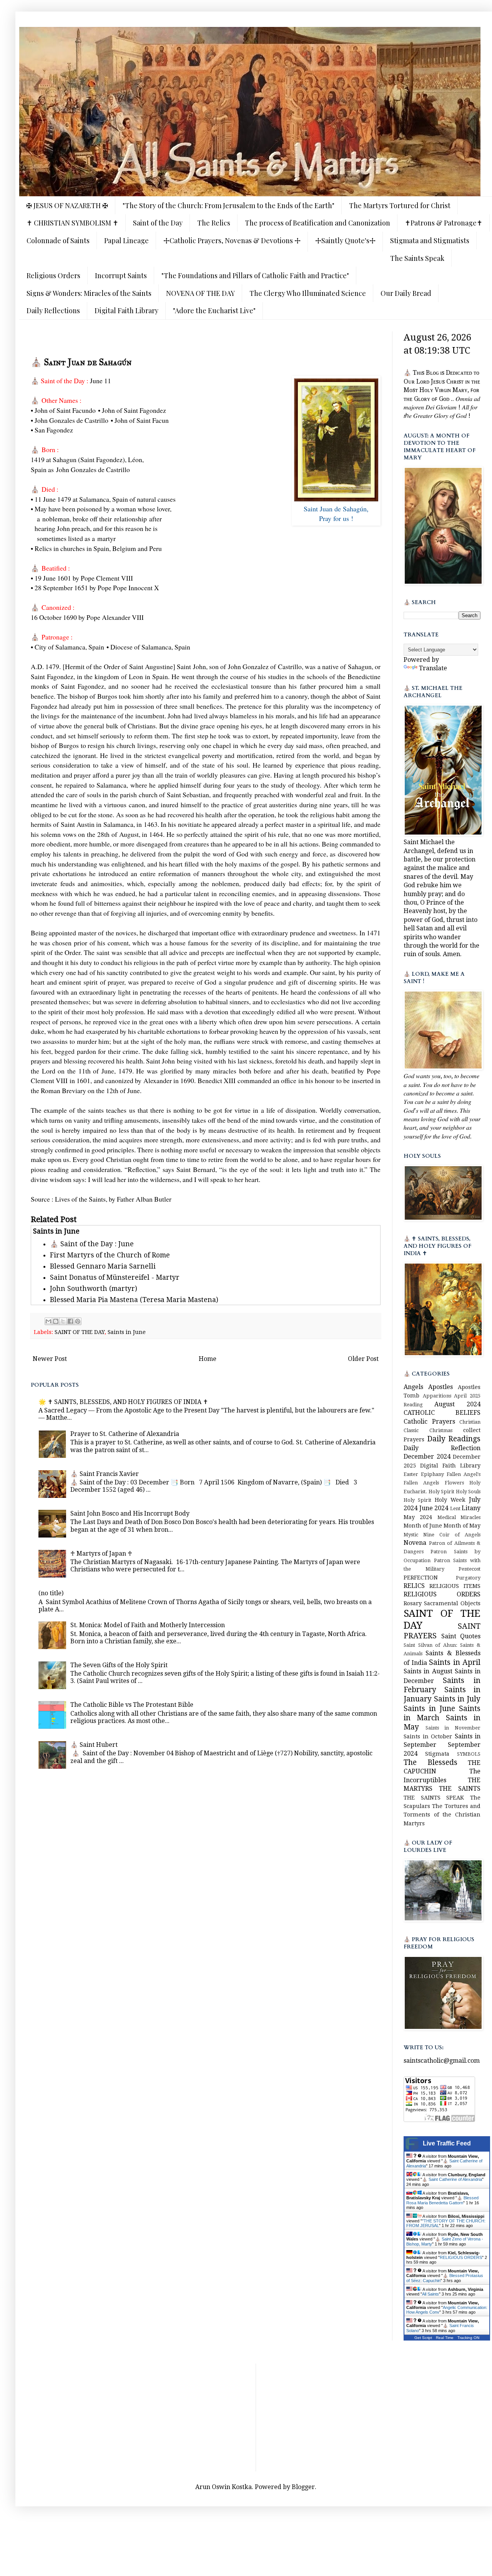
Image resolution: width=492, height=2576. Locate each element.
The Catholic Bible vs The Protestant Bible (132, 1705)
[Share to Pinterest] (78, 1321)
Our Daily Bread (406, 293)
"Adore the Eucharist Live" (214, 311)
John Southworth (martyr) (94, 1289)
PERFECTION (421, 1578)
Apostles (440, 1387)
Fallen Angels (421, 1483)
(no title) (51, 1593)
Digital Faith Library (126, 311)
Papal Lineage (126, 240)
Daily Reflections (53, 311)
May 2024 (418, 1517)
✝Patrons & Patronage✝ (444, 223)
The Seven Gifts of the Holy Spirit (119, 1665)
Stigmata (437, 1754)
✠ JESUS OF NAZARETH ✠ (67, 205)
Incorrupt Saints (121, 275)
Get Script (423, 2338)
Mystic (411, 1535)
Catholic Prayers (429, 1422)
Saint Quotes (461, 1636)
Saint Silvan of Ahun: (430, 1645)
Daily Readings (454, 1439)
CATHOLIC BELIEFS (442, 1413)
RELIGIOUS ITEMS (455, 1586)
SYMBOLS (469, 1754)
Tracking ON (468, 2338)
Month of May (462, 1526)
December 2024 (427, 1457)
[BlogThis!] (56, 1321)
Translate (433, 668)
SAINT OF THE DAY (80, 1332)
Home (208, 1359)
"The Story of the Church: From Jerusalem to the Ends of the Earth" (229, 205)
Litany (471, 1508)
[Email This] (48, 1321)
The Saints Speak (417, 258)
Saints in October (428, 1736)
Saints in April (455, 1662)
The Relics (214, 223)
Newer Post (50, 1359)
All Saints (430, 2294)
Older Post (363, 1359)
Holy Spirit (417, 1500)
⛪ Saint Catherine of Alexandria (452, 2179)
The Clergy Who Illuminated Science (308, 293)
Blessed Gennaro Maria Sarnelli (103, 1266)
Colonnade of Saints (58, 240)
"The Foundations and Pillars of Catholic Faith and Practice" (255, 275)
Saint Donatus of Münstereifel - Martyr (115, 1277)
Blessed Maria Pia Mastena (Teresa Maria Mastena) (134, 1300)
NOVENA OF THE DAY (200, 293)
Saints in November (453, 1728)
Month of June (423, 1526)
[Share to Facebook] (70, 1321)
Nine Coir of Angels (452, 1535)
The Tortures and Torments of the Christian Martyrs (442, 1815)
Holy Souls (468, 1492)
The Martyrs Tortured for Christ (400, 205)
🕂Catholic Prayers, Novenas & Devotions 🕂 (232, 240)
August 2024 (457, 1404)
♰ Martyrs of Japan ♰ (101, 1553)
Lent (455, 1508)
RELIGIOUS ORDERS (442, 1594)
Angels (413, 1387)
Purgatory (468, 1578)
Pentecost (470, 1569)
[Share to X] (63, 1321)
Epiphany (432, 1474)
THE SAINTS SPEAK (434, 1798)
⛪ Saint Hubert (94, 1745)
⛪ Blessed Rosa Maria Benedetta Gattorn (442, 2200)
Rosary (413, 1603)
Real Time (445, 2338)
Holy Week (450, 1500)
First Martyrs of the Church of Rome (110, 1255)
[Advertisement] (256, 2417)
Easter (411, 1474)
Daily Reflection (442, 1448)
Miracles (470, 1517)
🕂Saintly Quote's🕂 (345, 240)
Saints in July (457, 1699)
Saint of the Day (158, 223)
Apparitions (437, 1396)
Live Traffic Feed (447, 2143)
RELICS (414, 1586)
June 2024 (434, 1508)
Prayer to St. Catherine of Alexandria (125, 1434)
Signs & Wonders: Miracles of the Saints (89, 293)
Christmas (441, 1430)
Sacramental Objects (452, 1603)
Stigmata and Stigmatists (430, 240)
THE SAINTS (460, 1789)
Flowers (454, 1483)
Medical (447, 1517)
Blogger (303, 2487)
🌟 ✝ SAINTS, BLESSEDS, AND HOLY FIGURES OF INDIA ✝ (123, 1402)
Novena (415, 1543)
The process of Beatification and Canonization (317, 223)
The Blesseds (430, 1762)
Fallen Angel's (464, 1474)
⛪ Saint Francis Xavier (105, 1474)
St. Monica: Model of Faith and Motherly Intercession (148, 1625)
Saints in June (127, 1332)
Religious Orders (53, 275)
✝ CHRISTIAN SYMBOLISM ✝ (72, 223)
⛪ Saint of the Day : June (92, 1244)
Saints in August (428, 1671)
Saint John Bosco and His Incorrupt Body (130, 1513)
